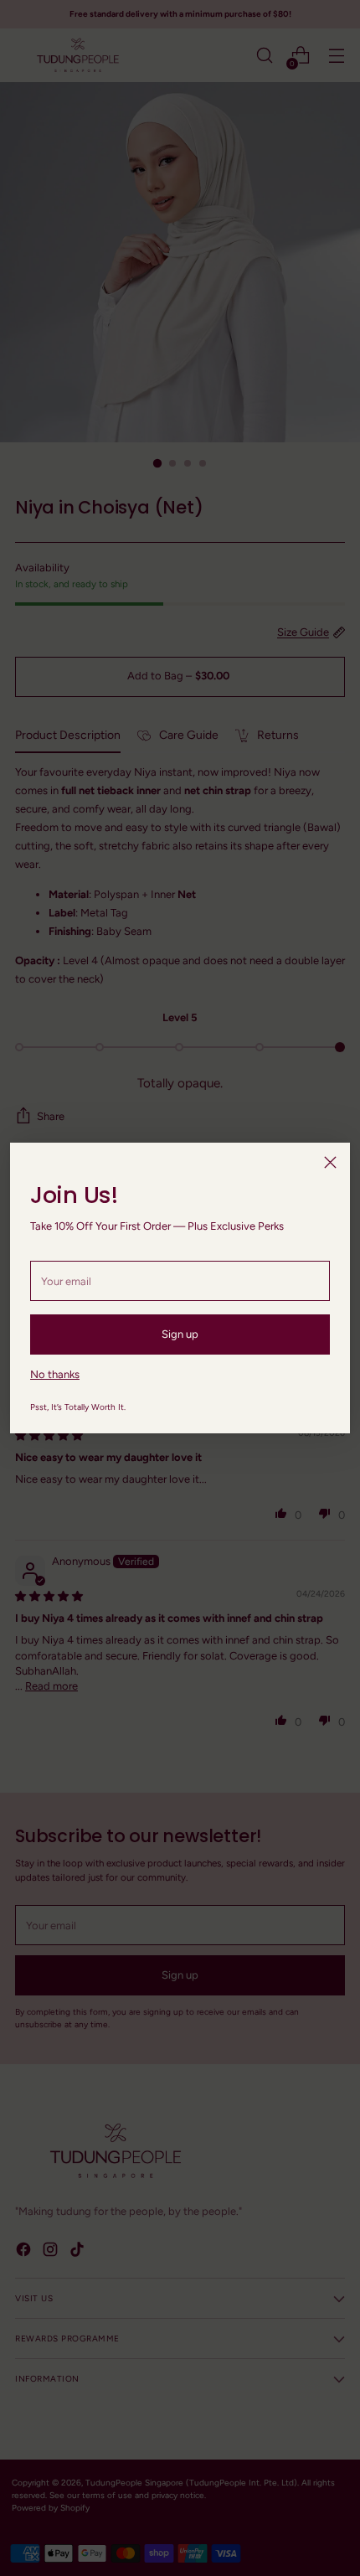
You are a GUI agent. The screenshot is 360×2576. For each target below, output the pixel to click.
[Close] (330, 1162)
